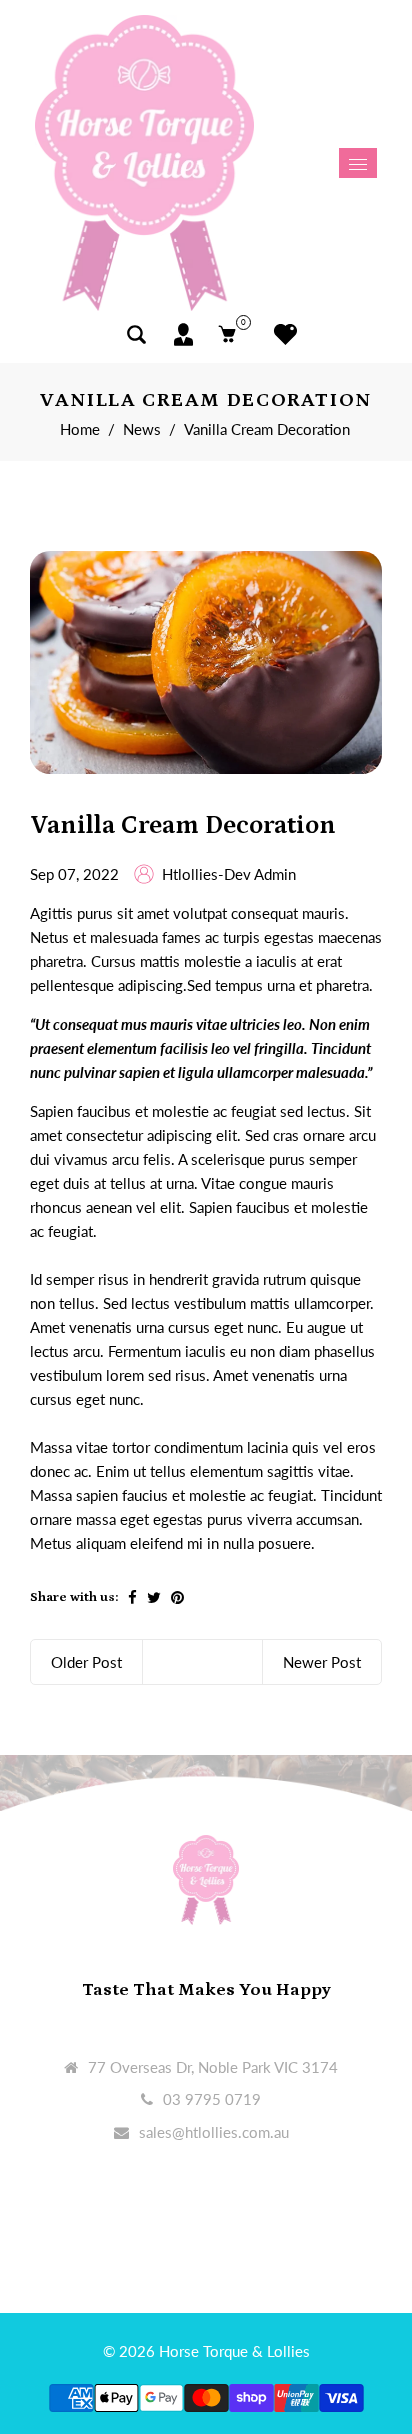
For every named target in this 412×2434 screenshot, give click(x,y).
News (142, 429)
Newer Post (322, 1662)
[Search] (136, 334)
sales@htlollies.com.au (214, 2132)
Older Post (86, 1662)
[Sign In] (183, 334)
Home (80, 429)
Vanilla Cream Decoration (183, 825)
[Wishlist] (280, 334)
